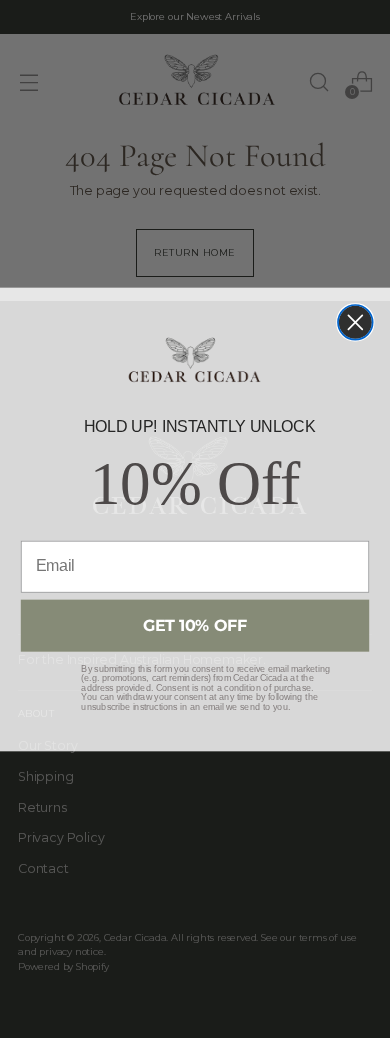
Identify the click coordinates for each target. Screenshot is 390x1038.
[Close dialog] (355, 322)
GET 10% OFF (195, 625)
